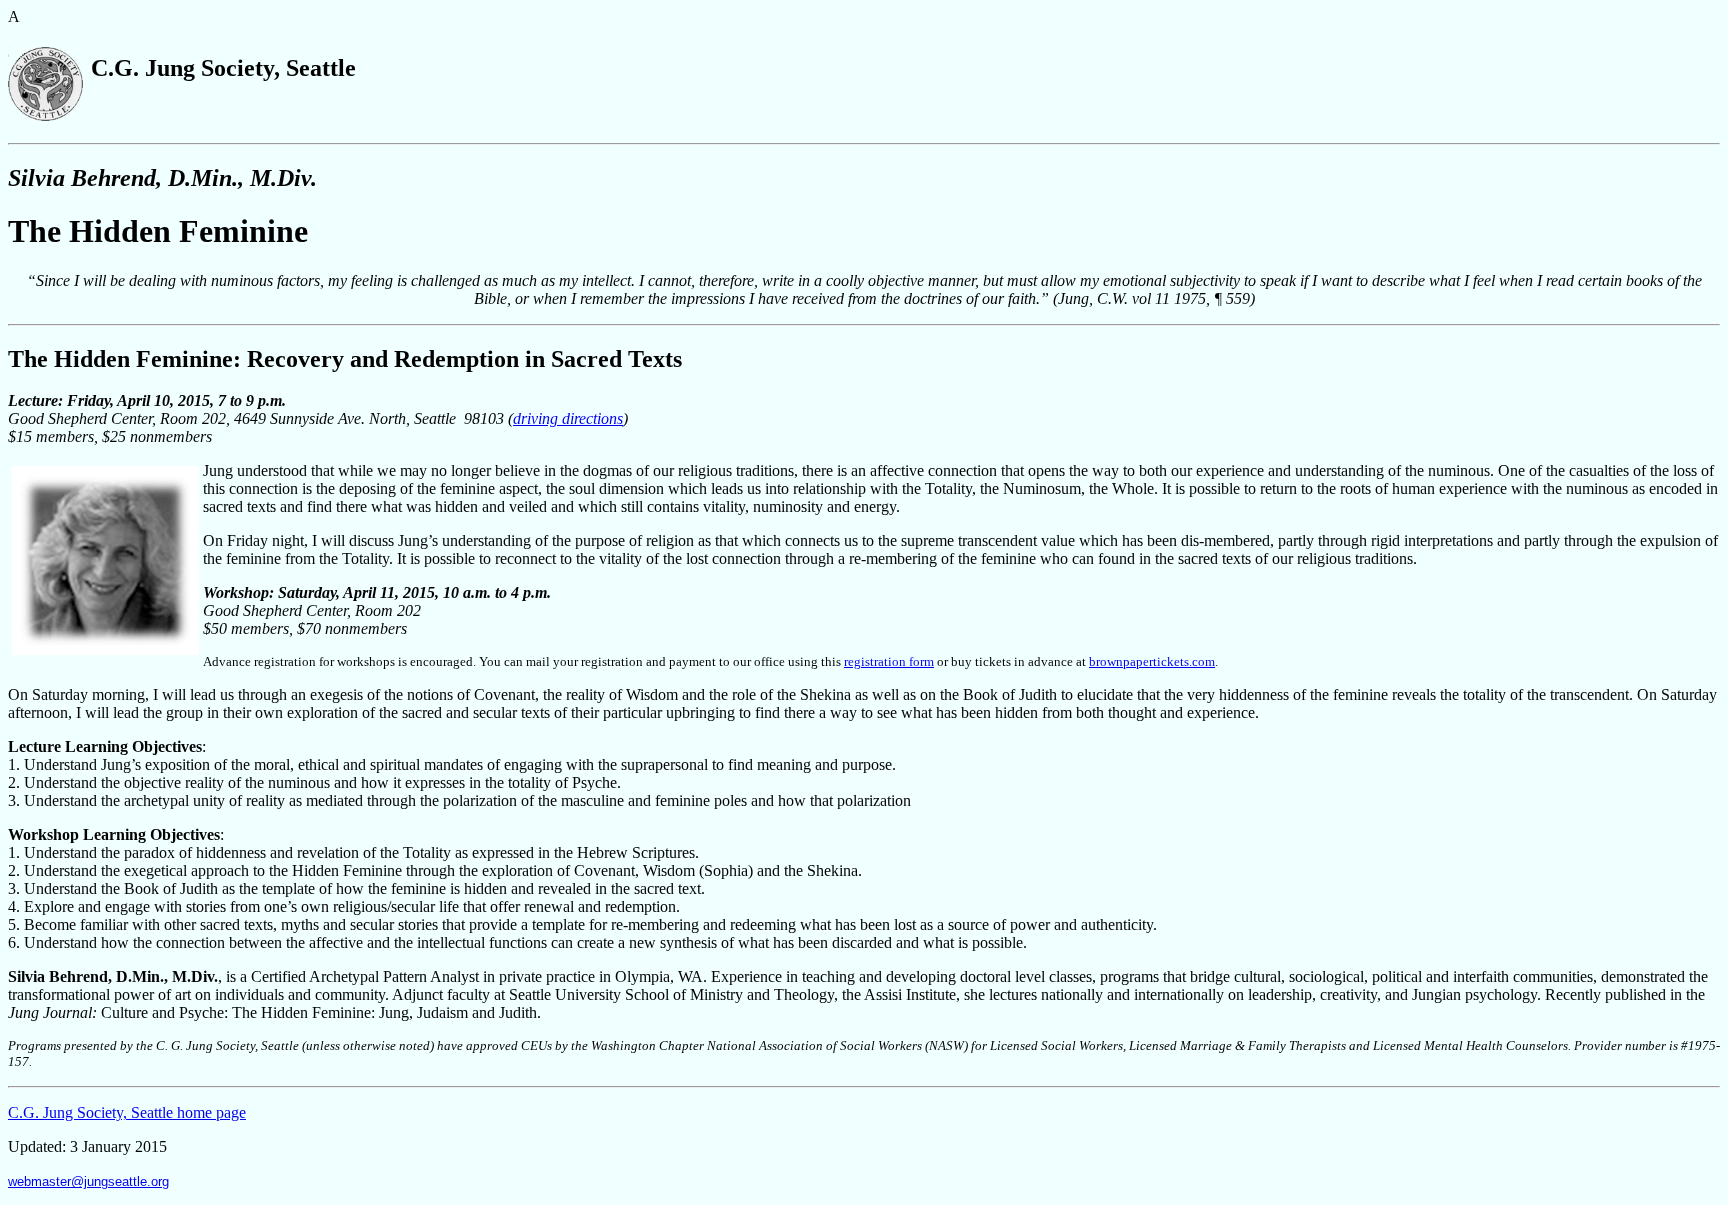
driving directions (568, 418)
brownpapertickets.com (1152, 661)
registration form (889, 661)
